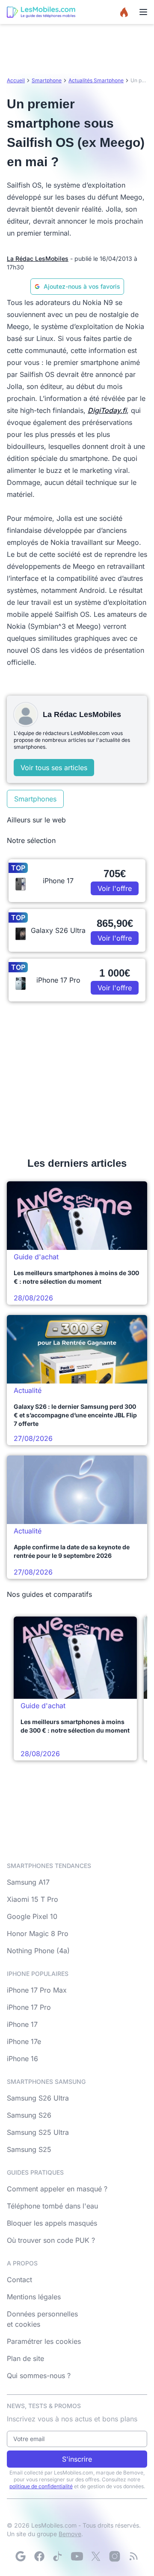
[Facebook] (39, 2556)
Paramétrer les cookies (44, 2341)
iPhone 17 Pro (29, 2007)
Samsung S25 (29, 2149)
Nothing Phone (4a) (38, 1951)
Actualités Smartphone (96, 80)
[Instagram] (115, 2556)
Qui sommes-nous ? (39, 2376)
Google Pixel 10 (32, 1916)
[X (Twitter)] (96, 2556)
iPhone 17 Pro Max (37, 1990)
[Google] (21, 2556)
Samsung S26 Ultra (38, 2098)
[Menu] (143, 12)
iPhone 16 (22, 2059)
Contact (19, 2280)
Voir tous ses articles (54, 768)
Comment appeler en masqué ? (57, 2189)
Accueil (16, 80)
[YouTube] (77, 2556)
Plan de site (25, 2358)
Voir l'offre (115, 888)
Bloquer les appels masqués (52, 2223)
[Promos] (124, 12)
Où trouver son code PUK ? (51, 2240)
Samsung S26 (29, 2115)
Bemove (70, 2534)
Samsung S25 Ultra (38, 2132)
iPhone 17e (24, 2041)
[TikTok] (58, 2556)
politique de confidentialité (41, 2486)
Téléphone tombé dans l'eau (52, 2206)
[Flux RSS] (133, 2556)
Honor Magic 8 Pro (38, 1933)
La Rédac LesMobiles (38, 258)
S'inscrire (77, 2459)
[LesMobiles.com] (41, 12)
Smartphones (35, 799)
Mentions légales (34, 2297)
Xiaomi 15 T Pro (33, 1899)
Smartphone (47, 80)
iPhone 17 (22, 2024)
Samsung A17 (28, 1882)
